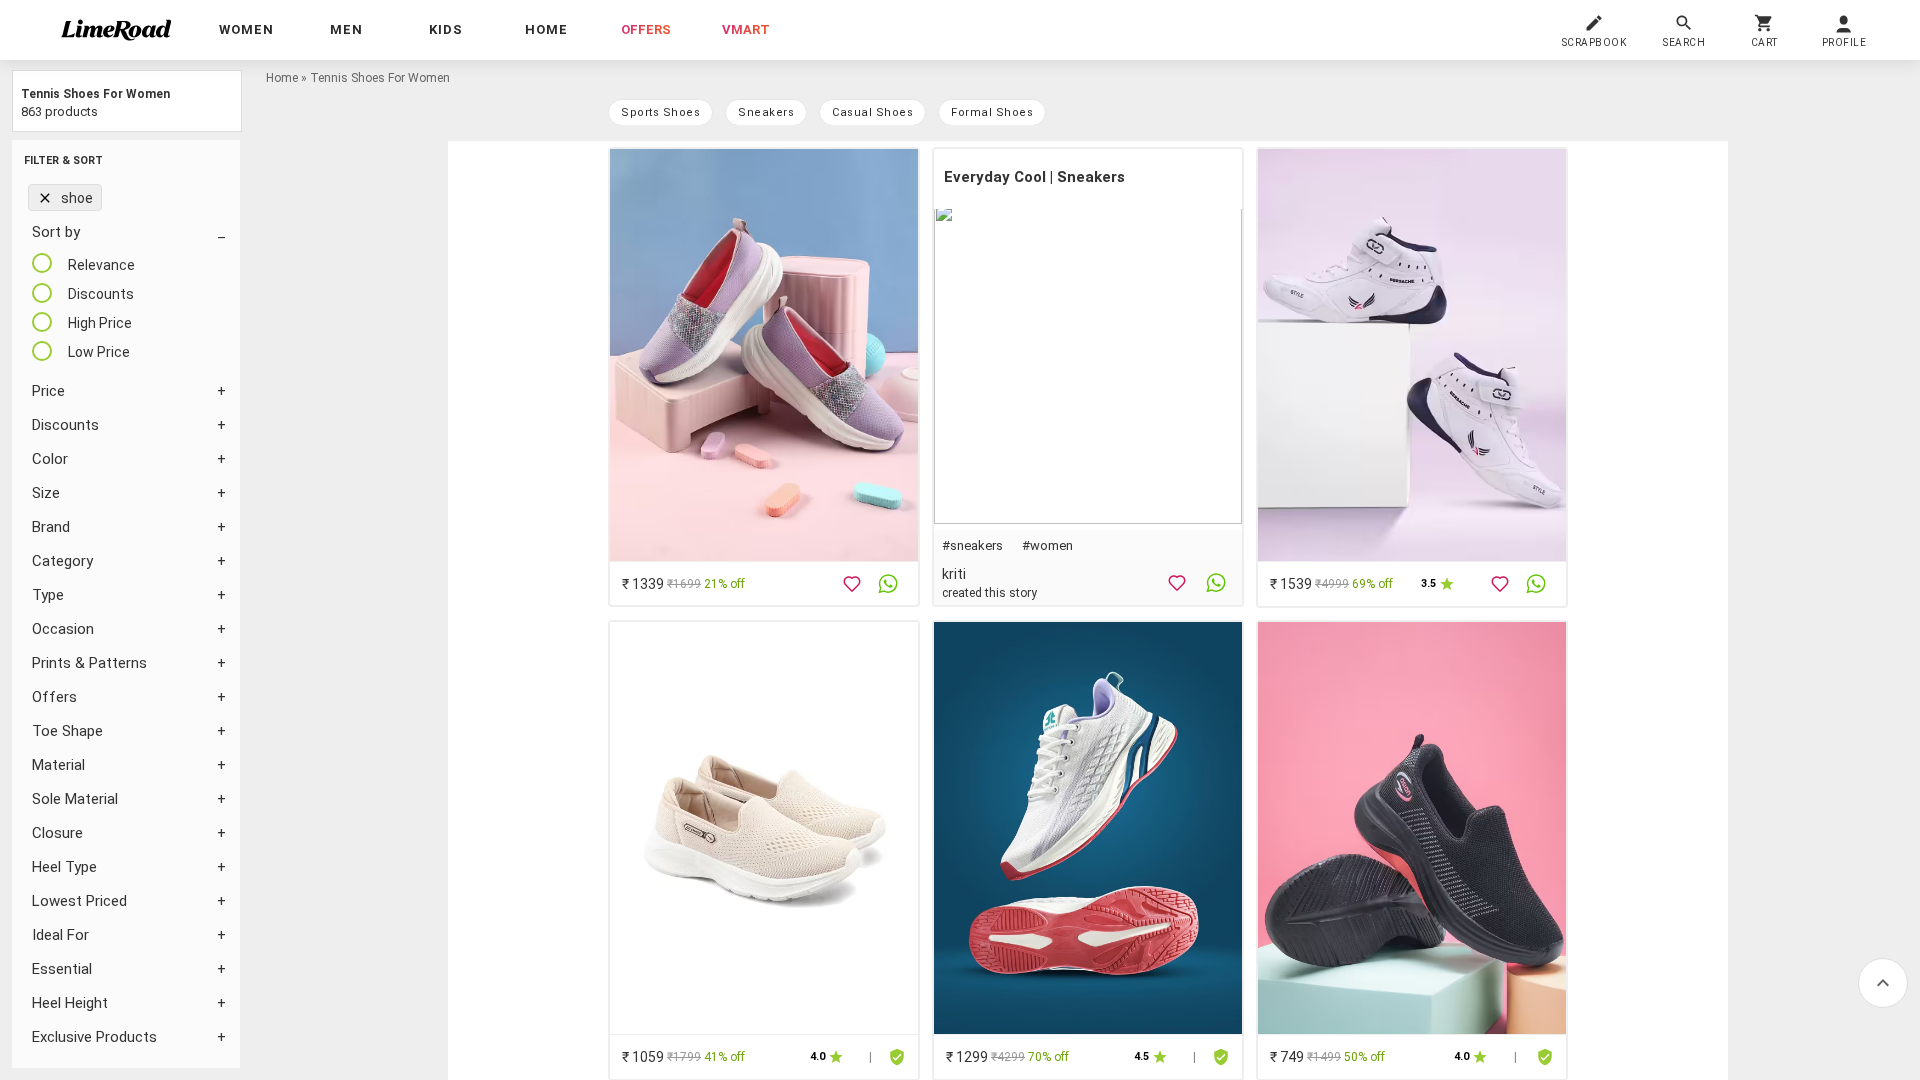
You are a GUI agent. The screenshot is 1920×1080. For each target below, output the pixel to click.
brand (51, 527)
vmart (746, 29)
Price (48, 391)
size (46, 493)
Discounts (65, 425)
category (62, 561)
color (50, 459)
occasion (63, 629)
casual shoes (872, 112)
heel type (64, 867)
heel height (70, 1003)
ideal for (60, 935)
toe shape (67, 731)
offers (646, 29)
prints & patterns (89, 663)
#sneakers (972, 545)
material (58, 765)
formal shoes (992, 112)
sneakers (766, 112)
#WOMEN (1047, 545)
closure (57, 833)
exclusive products (94, 1037)
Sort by (56, 232)
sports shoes (660, 112)
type (48, 595)
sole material (75, 799)
